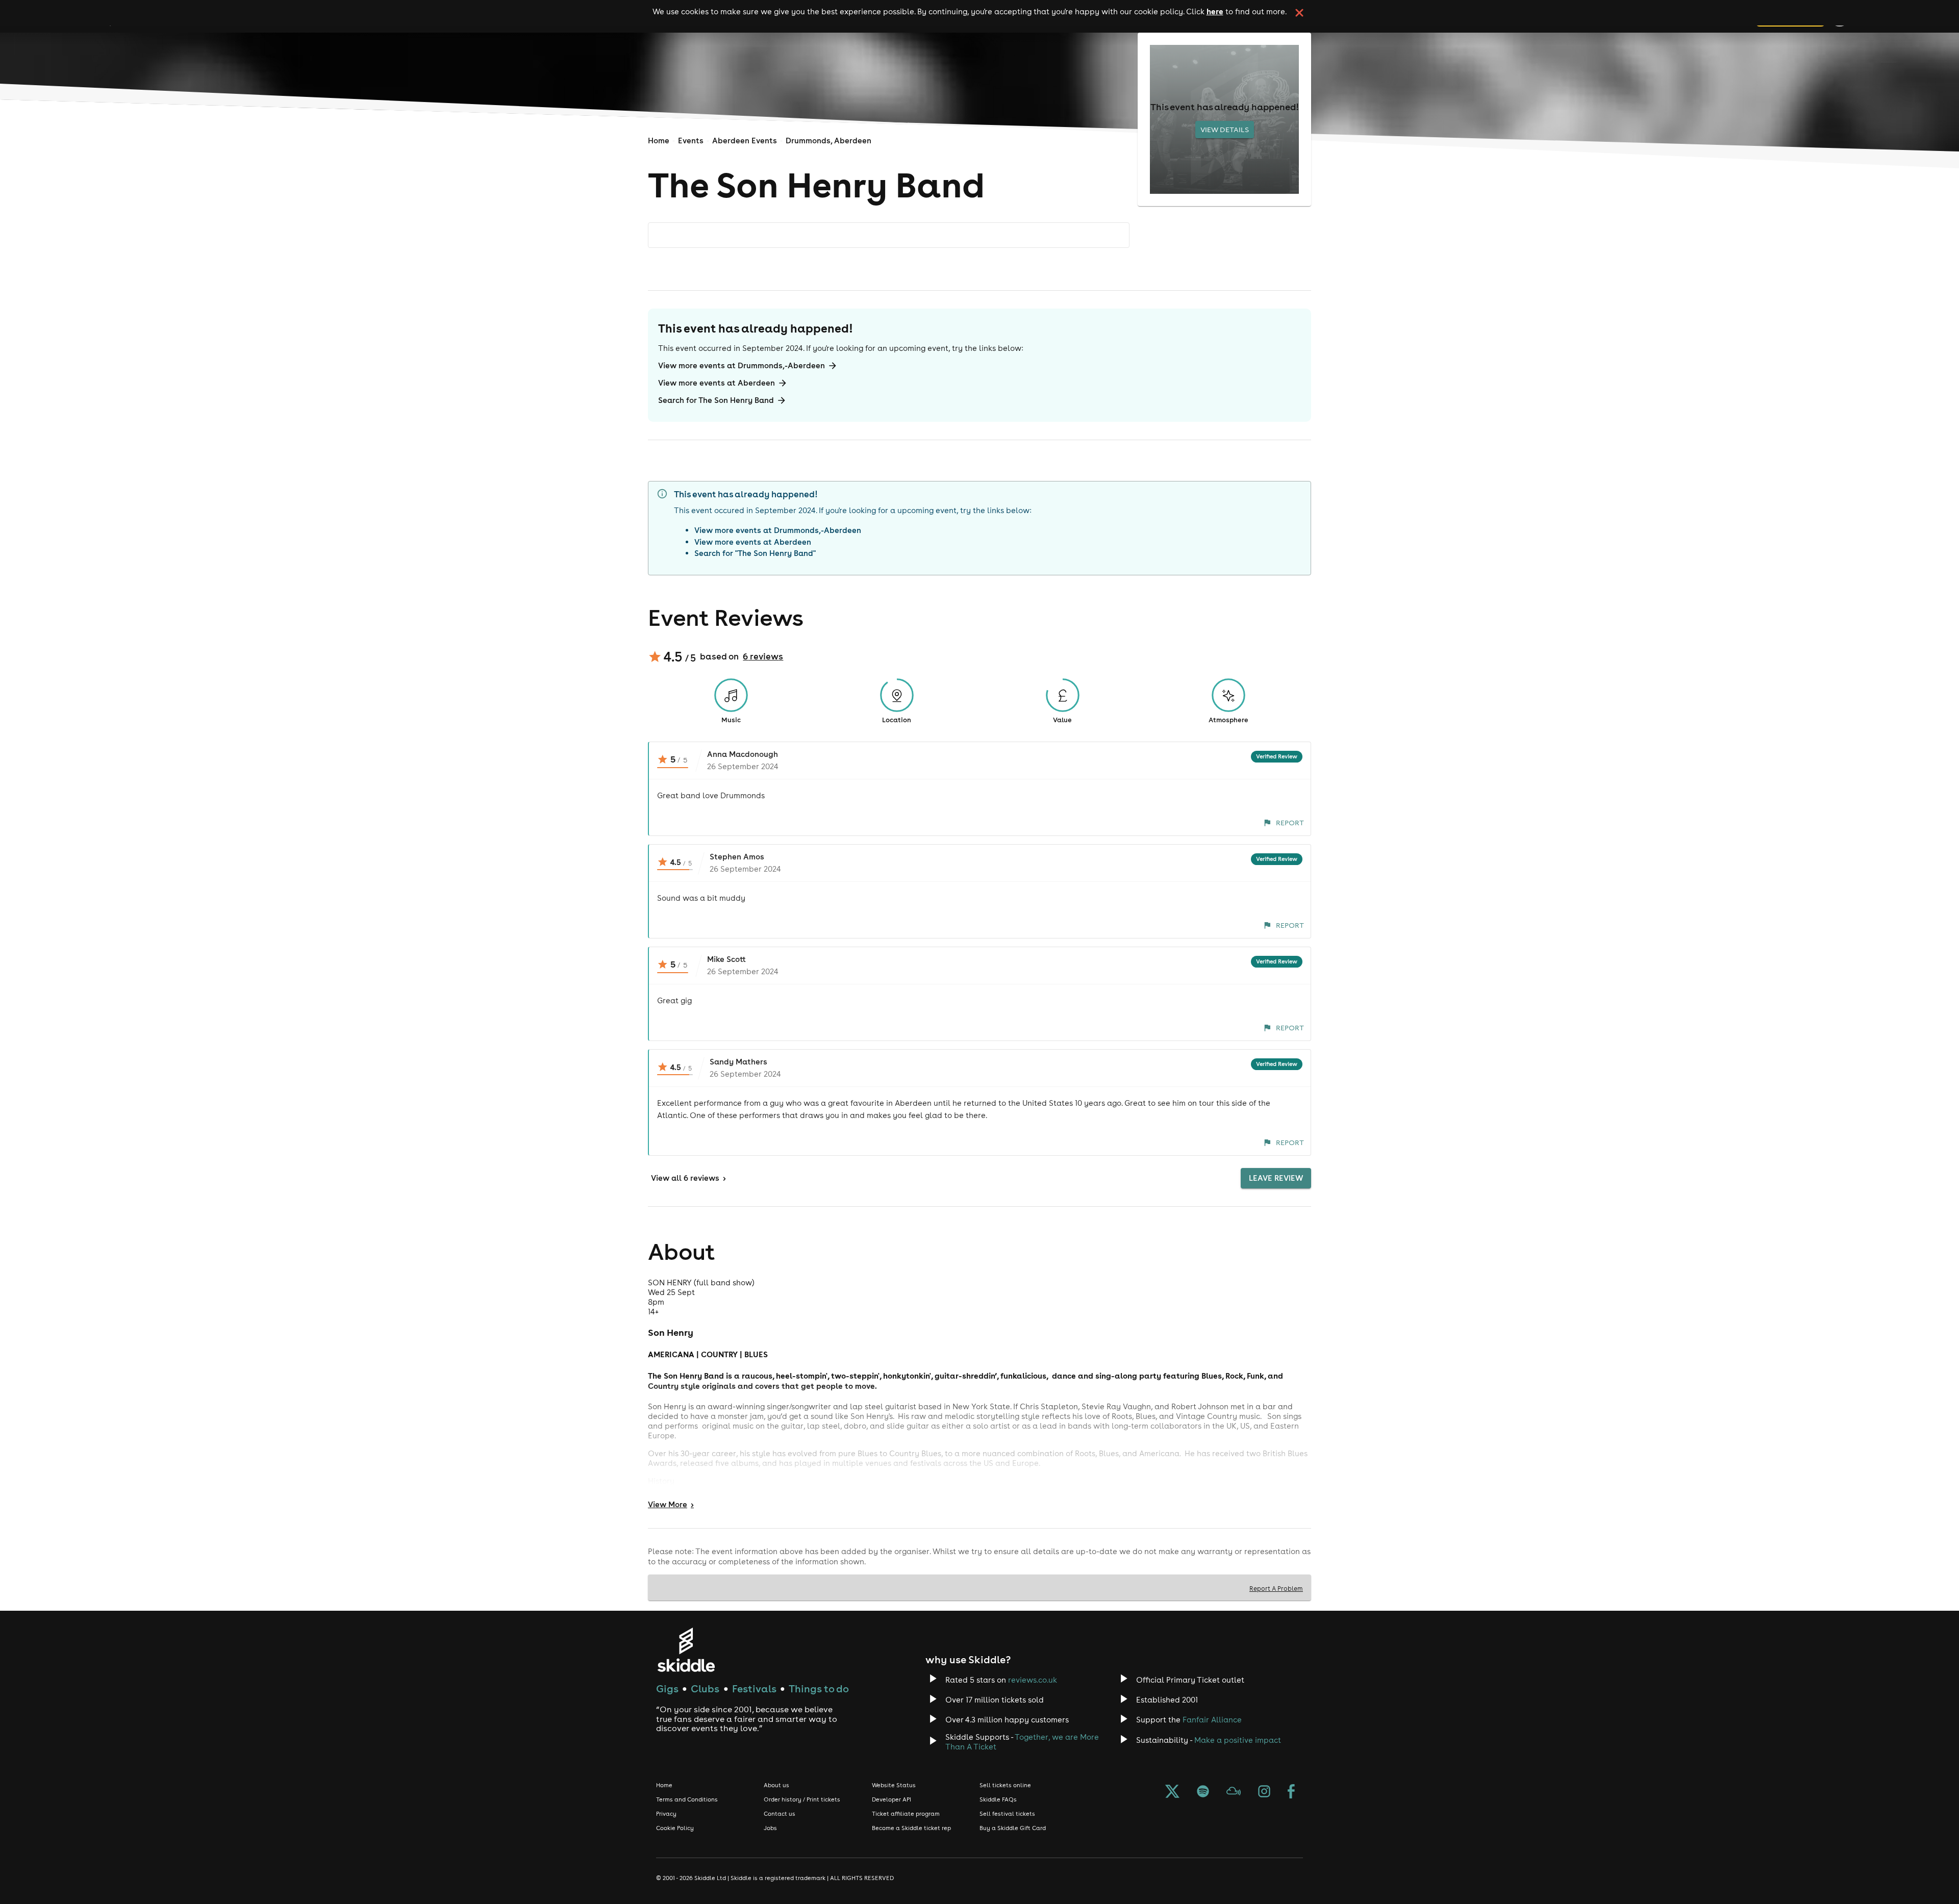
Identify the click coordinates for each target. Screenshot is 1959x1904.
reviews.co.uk (1033, 1680)
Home (659, 141)
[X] (1172, 1792)
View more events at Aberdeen (717, 383)
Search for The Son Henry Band (716, 400)
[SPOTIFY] (1203, 1792)
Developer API (891, 1799)
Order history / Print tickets (802, 1799)
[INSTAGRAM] (1264, 1792)
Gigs (667, 1689)
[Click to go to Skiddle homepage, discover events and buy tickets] (686, 1650)
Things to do (819, 1689)
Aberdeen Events (745, 141)
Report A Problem (1276, 1588)
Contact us (780, 1814)
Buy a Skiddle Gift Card (1013, 1828)
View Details (1225, 130)
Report (1290, 823)
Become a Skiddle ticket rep (911, 1828)
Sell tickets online (1005, 1785)
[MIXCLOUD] (1234, 1792)
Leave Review (1276, 1178)
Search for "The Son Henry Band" (755, 553)
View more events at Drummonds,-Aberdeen (742, 365)
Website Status (894, 1785)
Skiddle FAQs (998, 1799)
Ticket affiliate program (906, 1814)
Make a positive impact (1238, 1740)
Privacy (666, 1814)
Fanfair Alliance (1212, 1720)
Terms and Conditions (687, 1799)
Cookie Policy (675, 1828)
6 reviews (763, 656)
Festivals (754, 1689)
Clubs (705, 1689)
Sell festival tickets (1007, 1814)
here (1215, 11)
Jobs (770, 1828)
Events (691, 141)
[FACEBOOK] (1291, 1792)
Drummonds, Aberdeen (828, 141)
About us (776, 1785)
